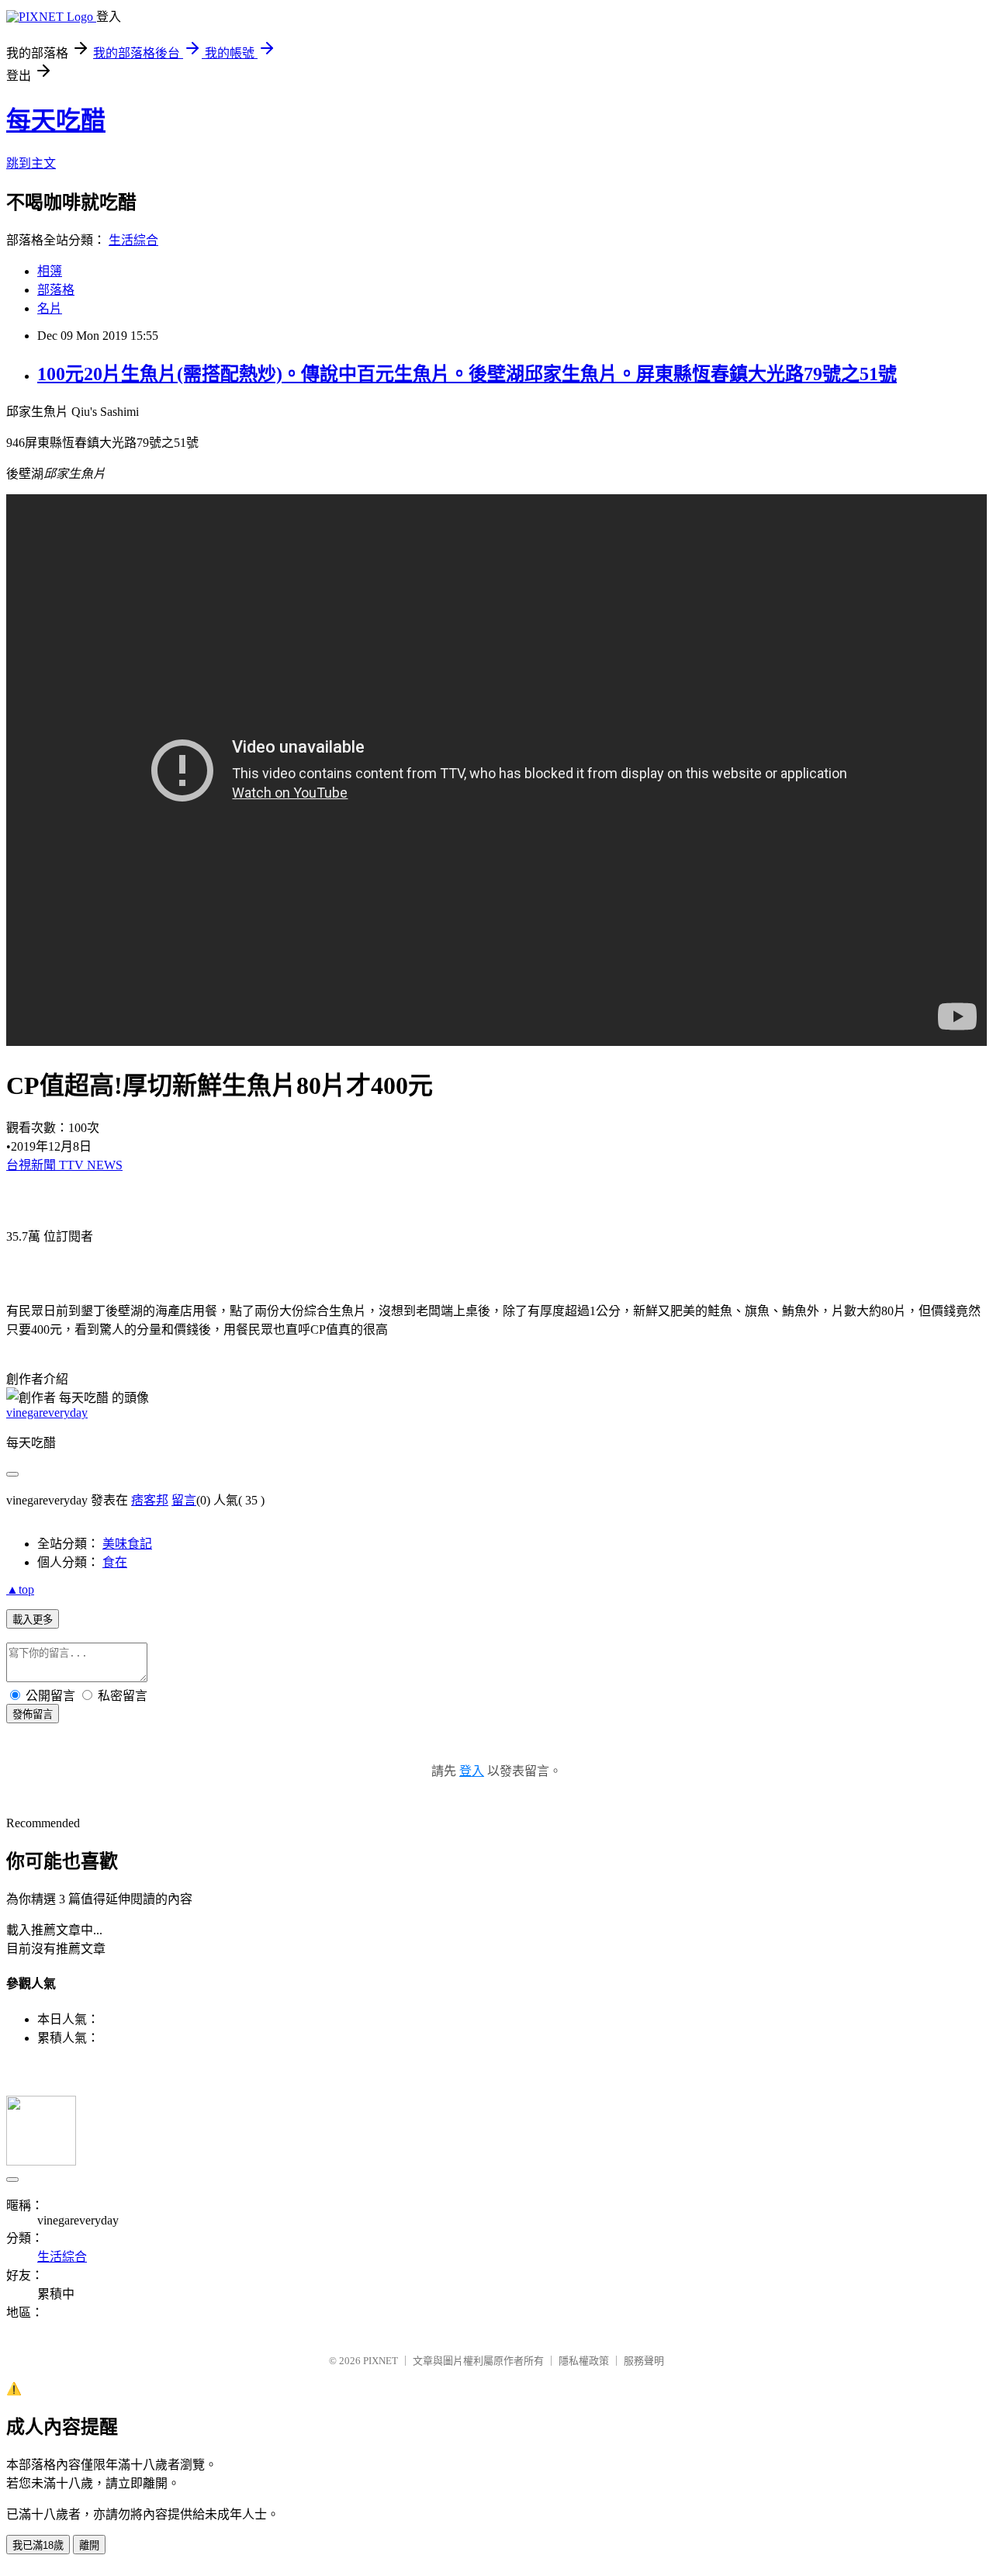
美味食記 (127, 1544)
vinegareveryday (47, 1413)
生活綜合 (133, 240)
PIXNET (381, 2361)
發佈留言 (33, 1714)
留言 (184, 1500)
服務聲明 (644, 2361)
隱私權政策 (584, 2361)
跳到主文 (31, 163)
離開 (89, 2545)
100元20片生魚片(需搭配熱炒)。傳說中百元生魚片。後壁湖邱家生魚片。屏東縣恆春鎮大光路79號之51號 (467, 374)
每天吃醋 (56, 120)
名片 (50, 308)
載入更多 (33, 1620)
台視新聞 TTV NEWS (64, 1165)
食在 (115, 1562)
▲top (20, 1589)
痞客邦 (150, 1500)
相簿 (50, 271)
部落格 (56, 290)
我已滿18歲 (38, 2545)
